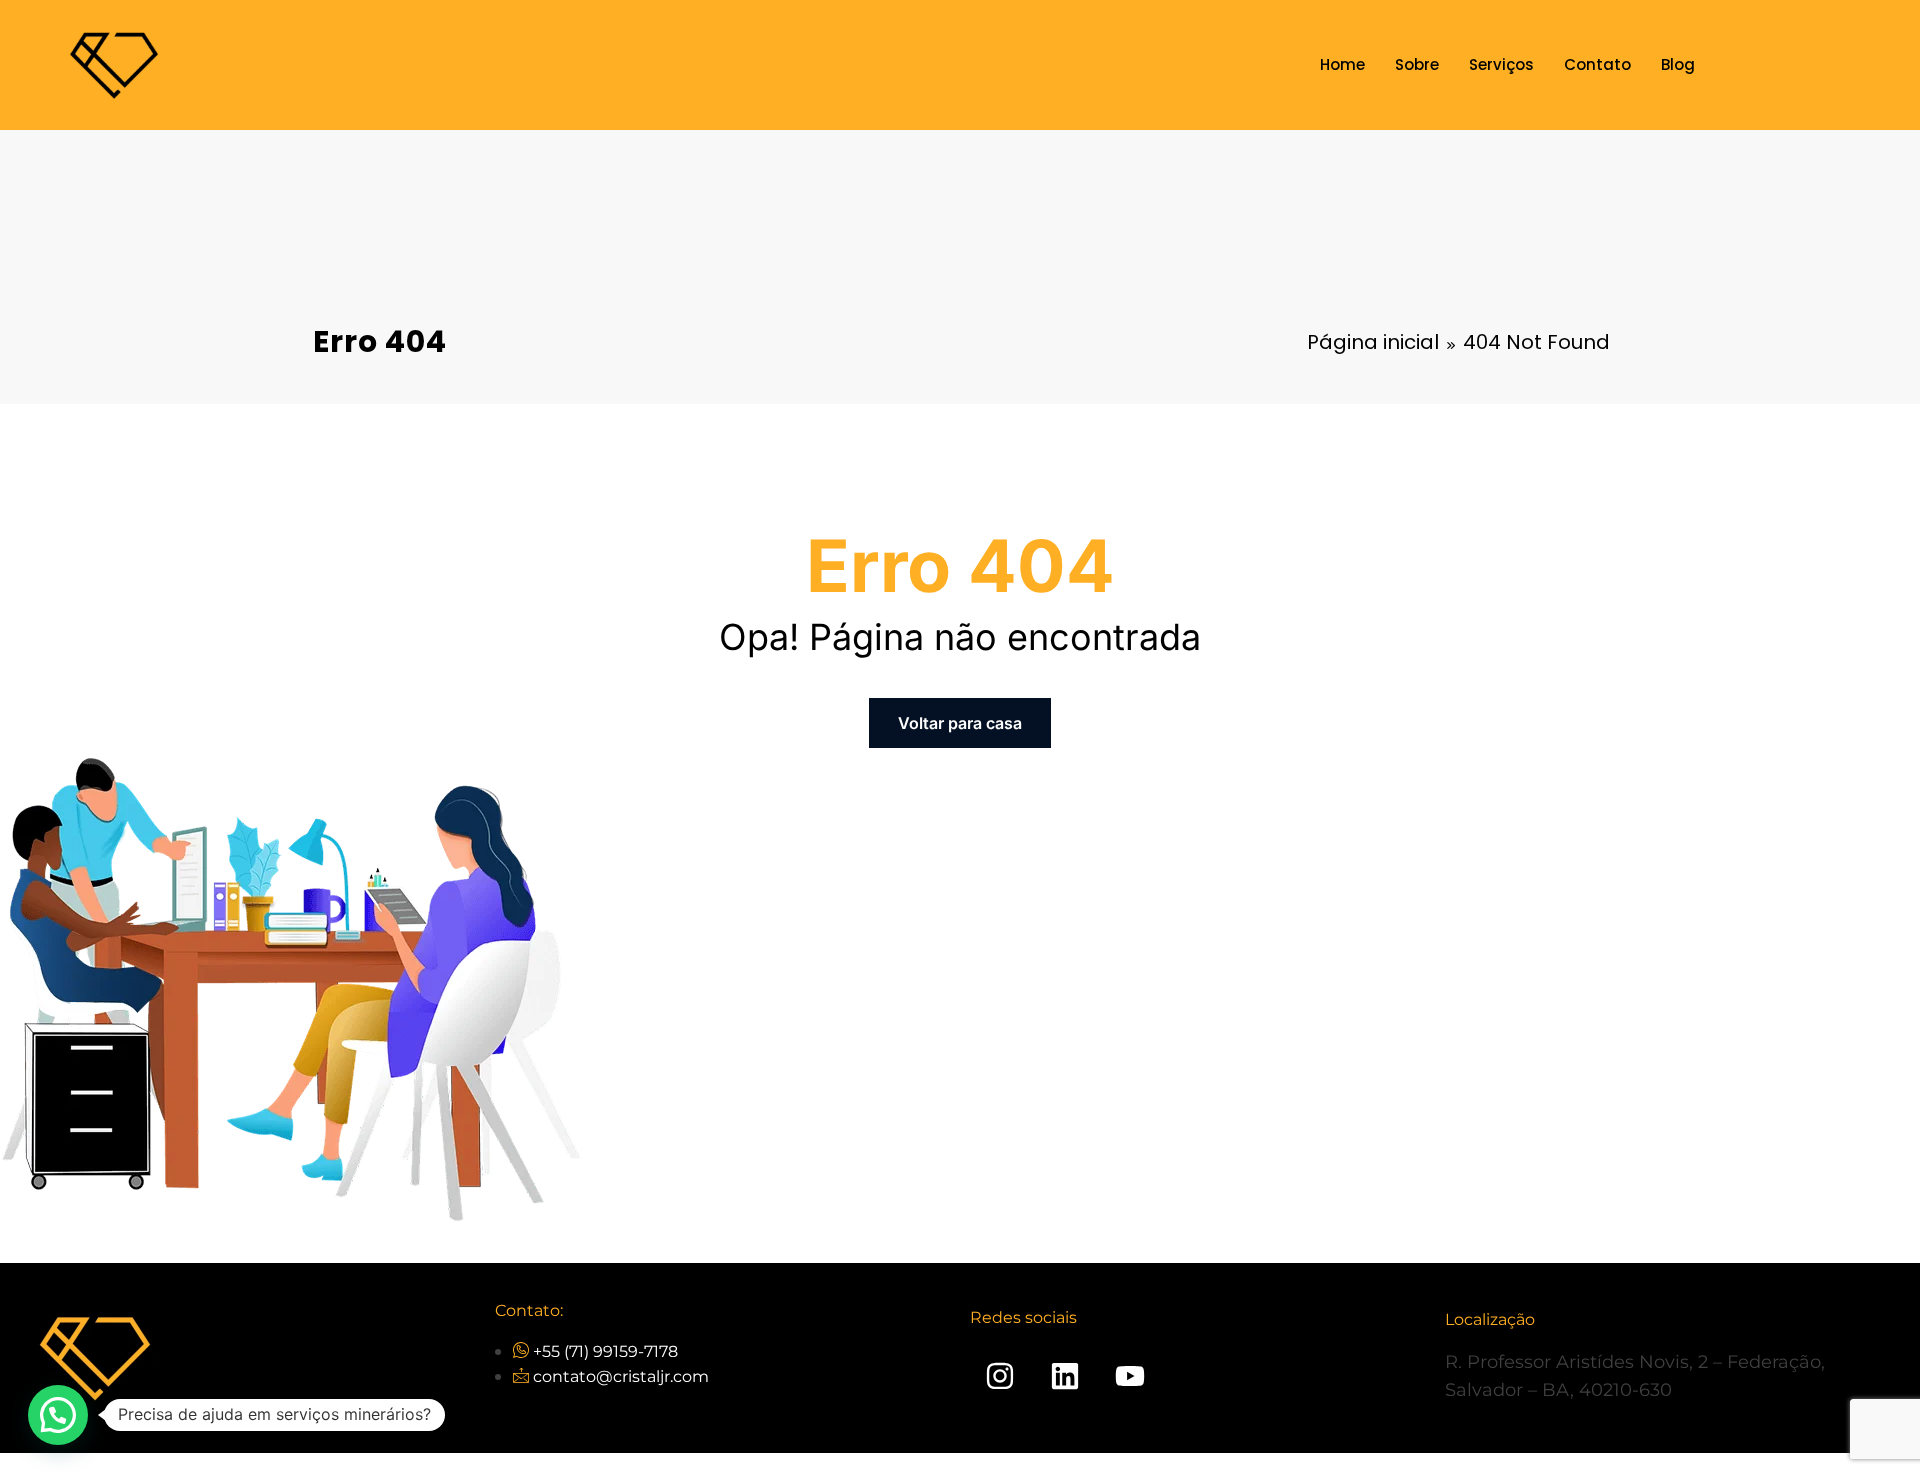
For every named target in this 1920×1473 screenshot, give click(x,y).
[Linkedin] (1065, 1376)
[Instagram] (1000, 1376)
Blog (1678, 64)
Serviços (1501, 64)
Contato (1597, 64)
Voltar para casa (960, 723)
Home (1342, 64)
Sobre (1417, 64)
